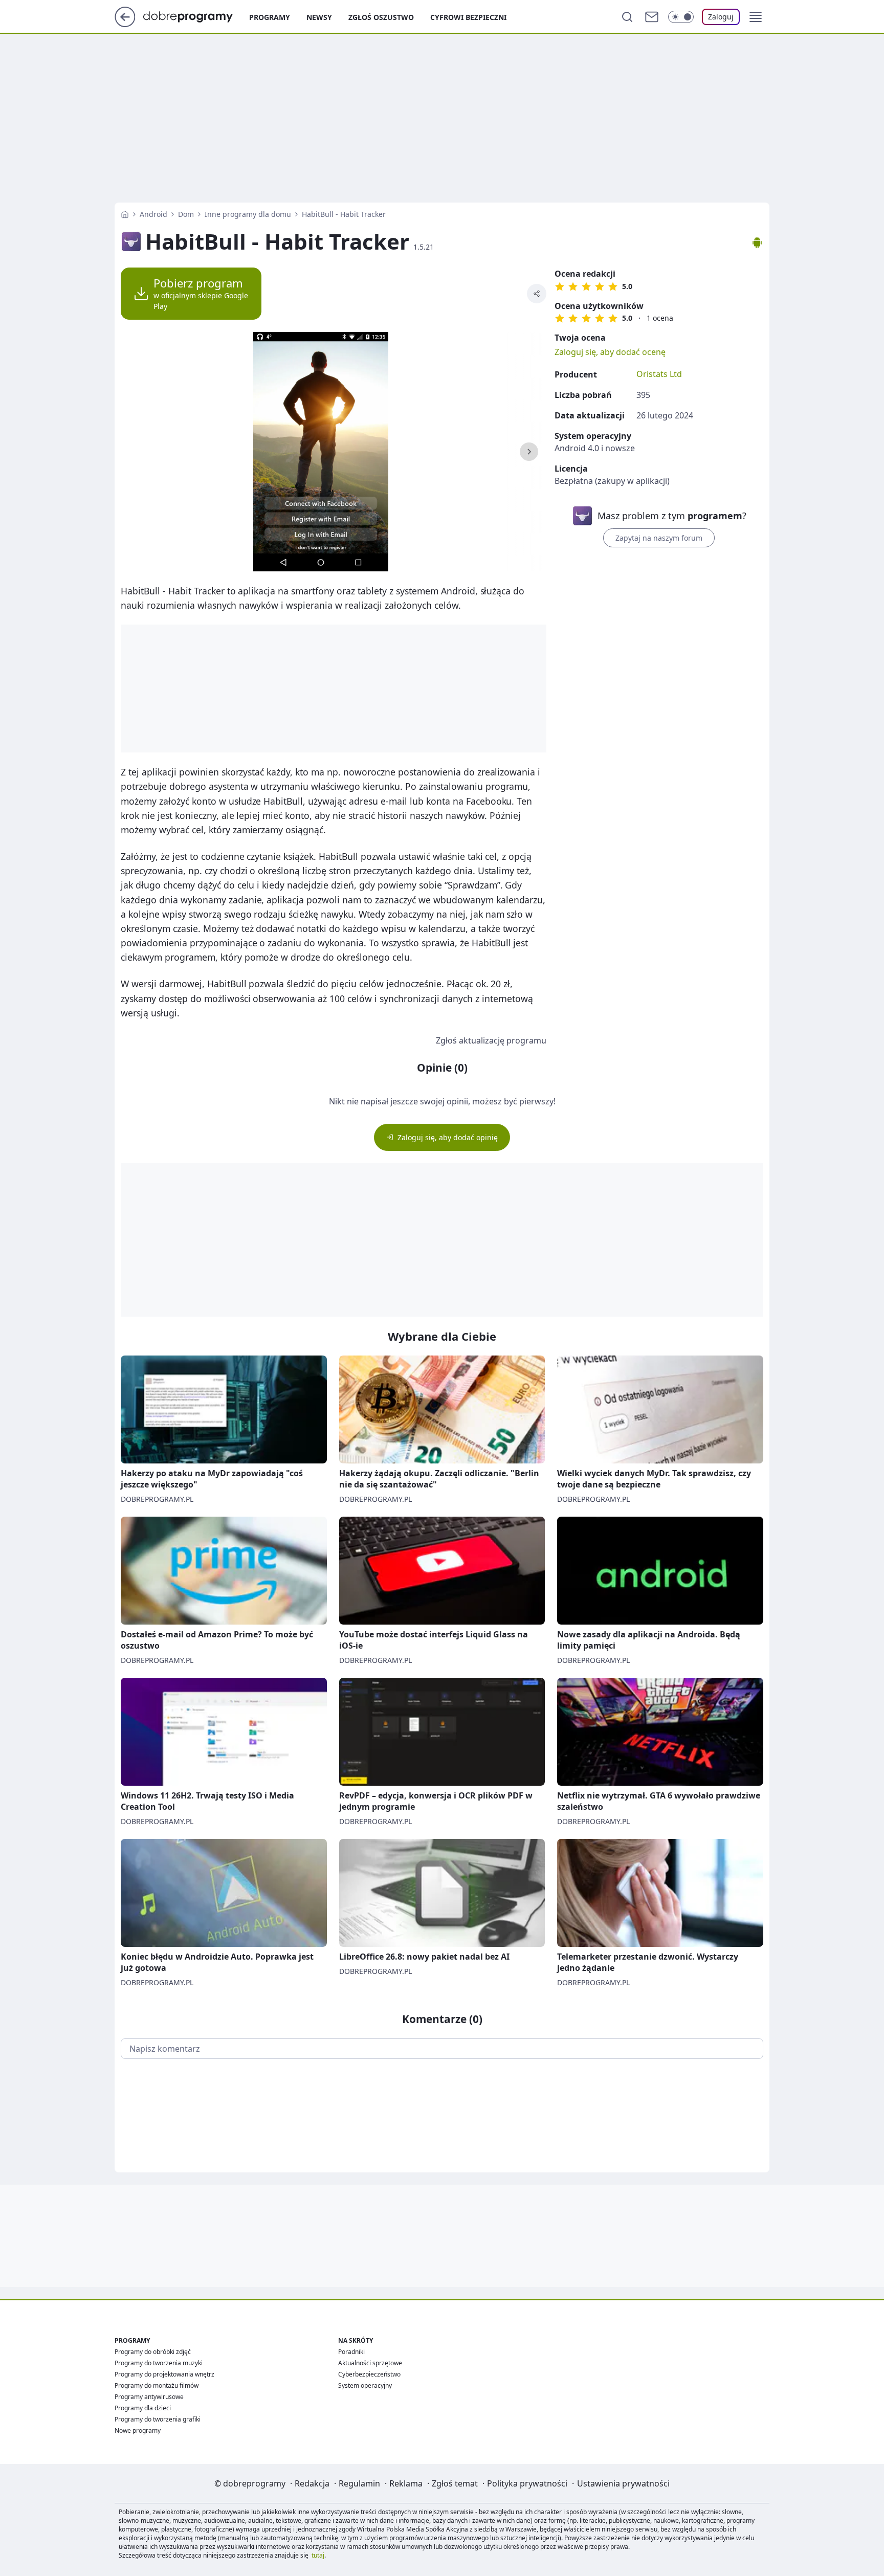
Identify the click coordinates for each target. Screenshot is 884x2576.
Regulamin (359, 2483)
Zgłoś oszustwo (381, 17)
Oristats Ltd (659, 374)
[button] (756, 17)
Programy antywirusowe (149, 2397)
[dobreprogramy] (196, 16)
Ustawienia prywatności (623, 2483)
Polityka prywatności (527, 2483)
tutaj (318, 2555)
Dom (186, 214)
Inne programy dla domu (248, 214)
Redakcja (312, 2483)
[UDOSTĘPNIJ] (537, 294)
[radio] (560, 286)
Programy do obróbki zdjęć (153, 2352)
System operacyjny (365, 2385)
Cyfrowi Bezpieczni (468, 17)
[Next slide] (529, 452)
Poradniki (351, 2352)
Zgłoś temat (455, 2483)
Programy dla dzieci (143, 2408)
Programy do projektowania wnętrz (164, 2374)
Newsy (319, 17)
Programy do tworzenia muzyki (159, 2363)
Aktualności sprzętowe (370, 2363)
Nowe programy (138, 2430)
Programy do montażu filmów (157, 2385)
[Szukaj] (627, 17)
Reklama (406, 2483)
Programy (270, 17)
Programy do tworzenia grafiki (158, 2419)
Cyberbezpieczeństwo (369, 2374)
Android (153, 214)
